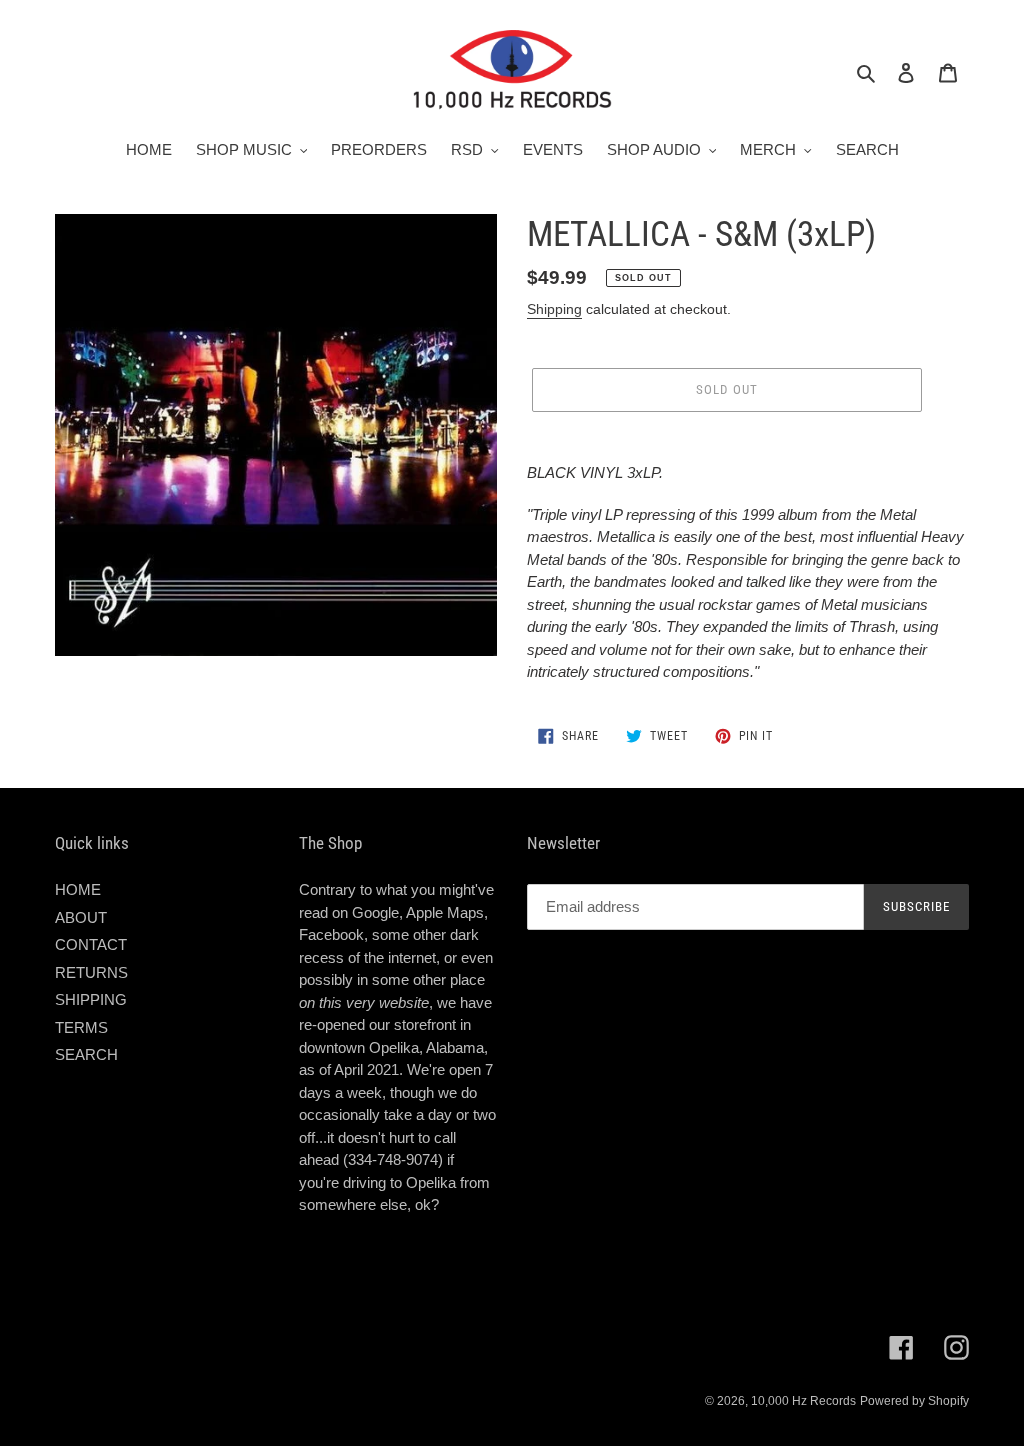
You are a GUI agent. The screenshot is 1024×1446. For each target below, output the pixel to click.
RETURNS (91, 972)
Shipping (554, 309)
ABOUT (81, 917)
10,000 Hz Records (803, 1401)
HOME (78, 889)
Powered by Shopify (914, 1401)
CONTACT (91, 944)
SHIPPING (91, 999)
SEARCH (86, 1054)
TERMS (81, 1027)
